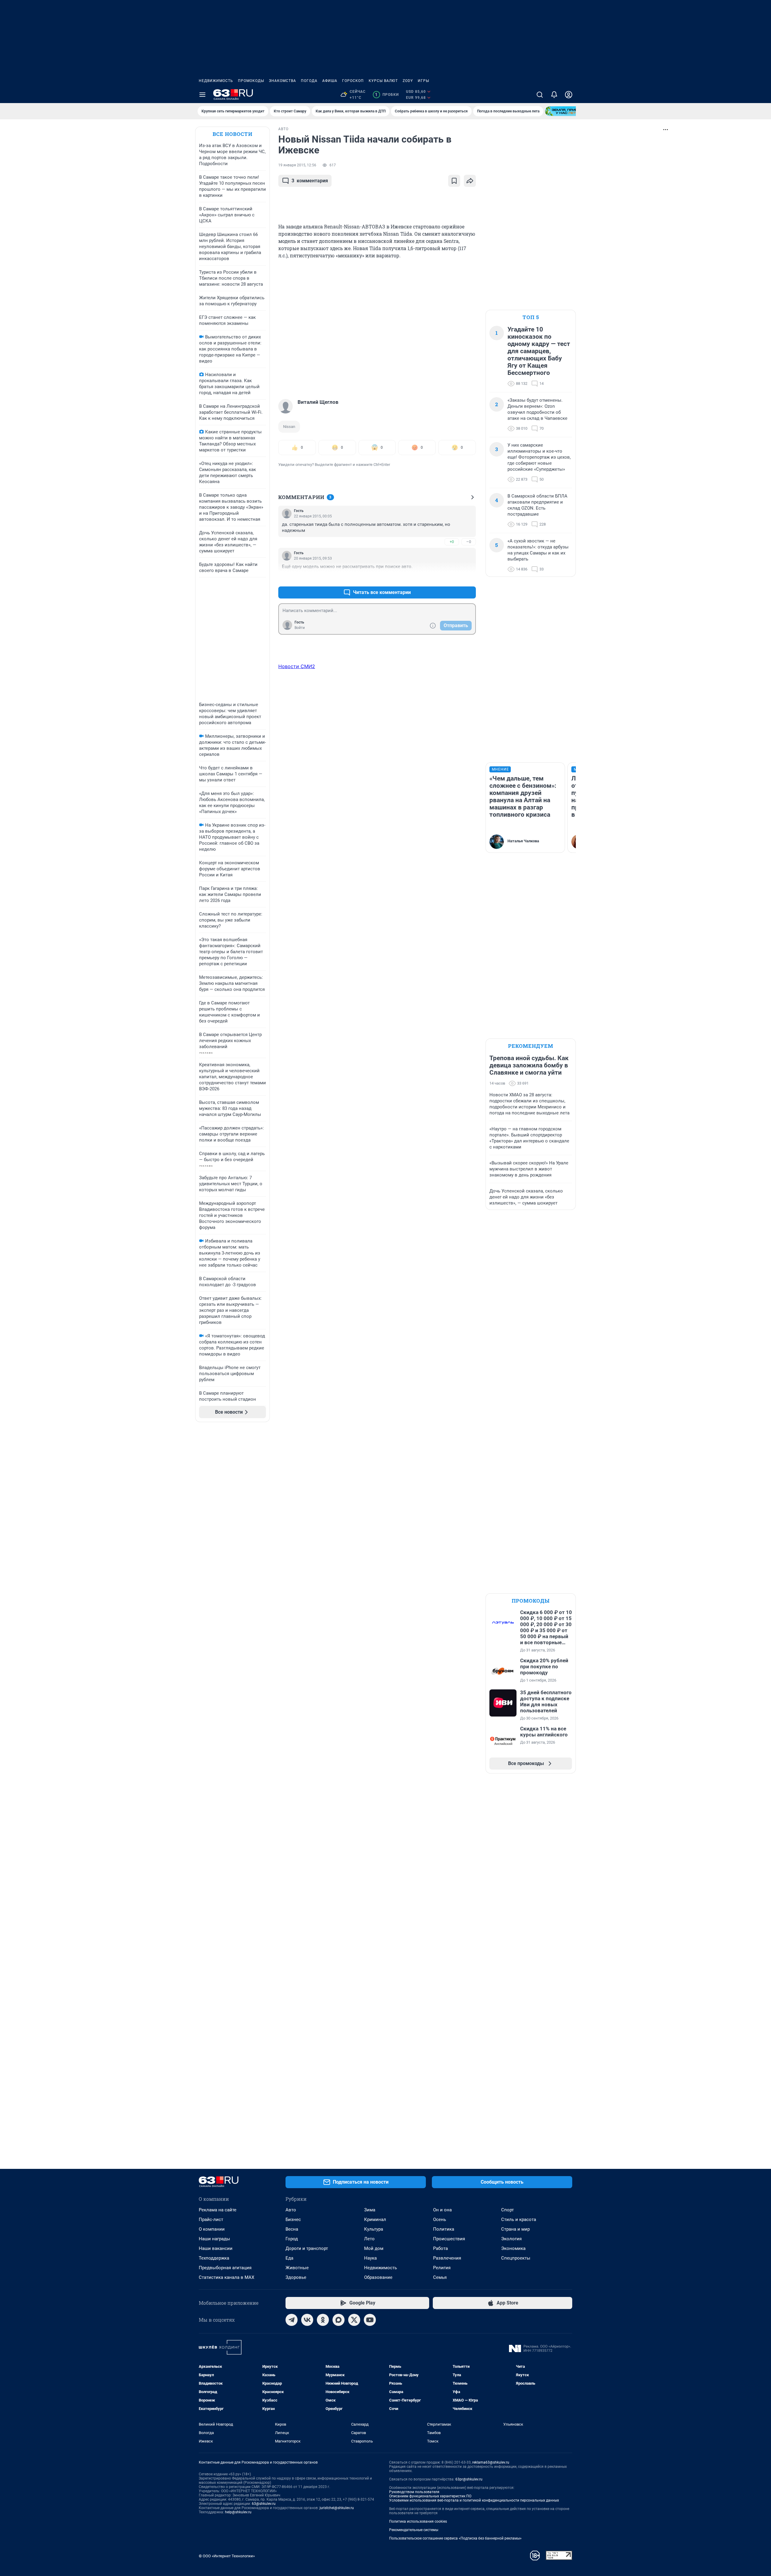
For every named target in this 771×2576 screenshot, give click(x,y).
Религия (442, 2268)
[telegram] (292, 2320)
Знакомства (282, 81)
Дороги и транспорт (307, 2248)
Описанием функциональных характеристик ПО (430, 2496)
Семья (440, 2277)
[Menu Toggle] (202, 95)
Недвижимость (216, 81)
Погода (309, 81)
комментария (310, 181)
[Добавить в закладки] (454, 181)
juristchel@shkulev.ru (337, 2508)
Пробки (387, 95)
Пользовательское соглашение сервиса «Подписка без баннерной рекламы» (455, 2538)
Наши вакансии (216, 2248)
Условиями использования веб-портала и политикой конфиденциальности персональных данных (474, 2500)
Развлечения (447, 2258)
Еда (289, 2258)
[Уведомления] (554, 95)
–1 (469, 578)
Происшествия (449, 2239)
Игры (423, 81)
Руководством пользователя (414, 2492)
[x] (354, 2320)
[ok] (323, 2320)
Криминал (375, 2219)
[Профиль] (569, 95)
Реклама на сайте (218, 2210)
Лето (369, 2239)
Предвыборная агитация (225, 2268)
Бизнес (293, 2219)
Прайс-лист (211, 2219)
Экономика (513, 2248)
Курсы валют (383, 81)
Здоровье (296, 2277)
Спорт (507, 2210)
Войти (300, 628)
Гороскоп (353, 81)
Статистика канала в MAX (226, 2277)
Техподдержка (214, 2258)
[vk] (307, 2320)
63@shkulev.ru (264, 2504)
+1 (452, 578)
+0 (452, 542)
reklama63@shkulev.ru (491, 2462)
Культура (374, 2229)
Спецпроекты (516, 2258)
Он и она (442, 2210)
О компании (212, 2229)
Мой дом (374, 2248)
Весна (292, 2229)
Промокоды (251, 81)
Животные (297, 2268)
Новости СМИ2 (297, 666)
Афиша (330, 81)
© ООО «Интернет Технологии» (227, 2556)
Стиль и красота (519, 2219)
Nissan (289, 427)
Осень (440, 2219)
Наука (370, 2258)
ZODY (408, 81)
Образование (378, 2277)
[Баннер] (567, 111)
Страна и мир (515, 2229)
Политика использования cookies (418, 2521)
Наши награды (214, 2239)
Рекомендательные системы (414, 2530)
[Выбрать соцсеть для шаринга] (470, 181)
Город (292, 2239)
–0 (469, 542)
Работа (440, 2248)
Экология (511, 2239)
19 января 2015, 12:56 (297, 165)
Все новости (233, 134)
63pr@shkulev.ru (469, 2479)
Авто (291, 2210)
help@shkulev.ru (238, 2512)
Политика (444, 2229)
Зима (370, 2210)
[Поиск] (540, 95)
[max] (339, 2320)
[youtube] (370, 2320)
